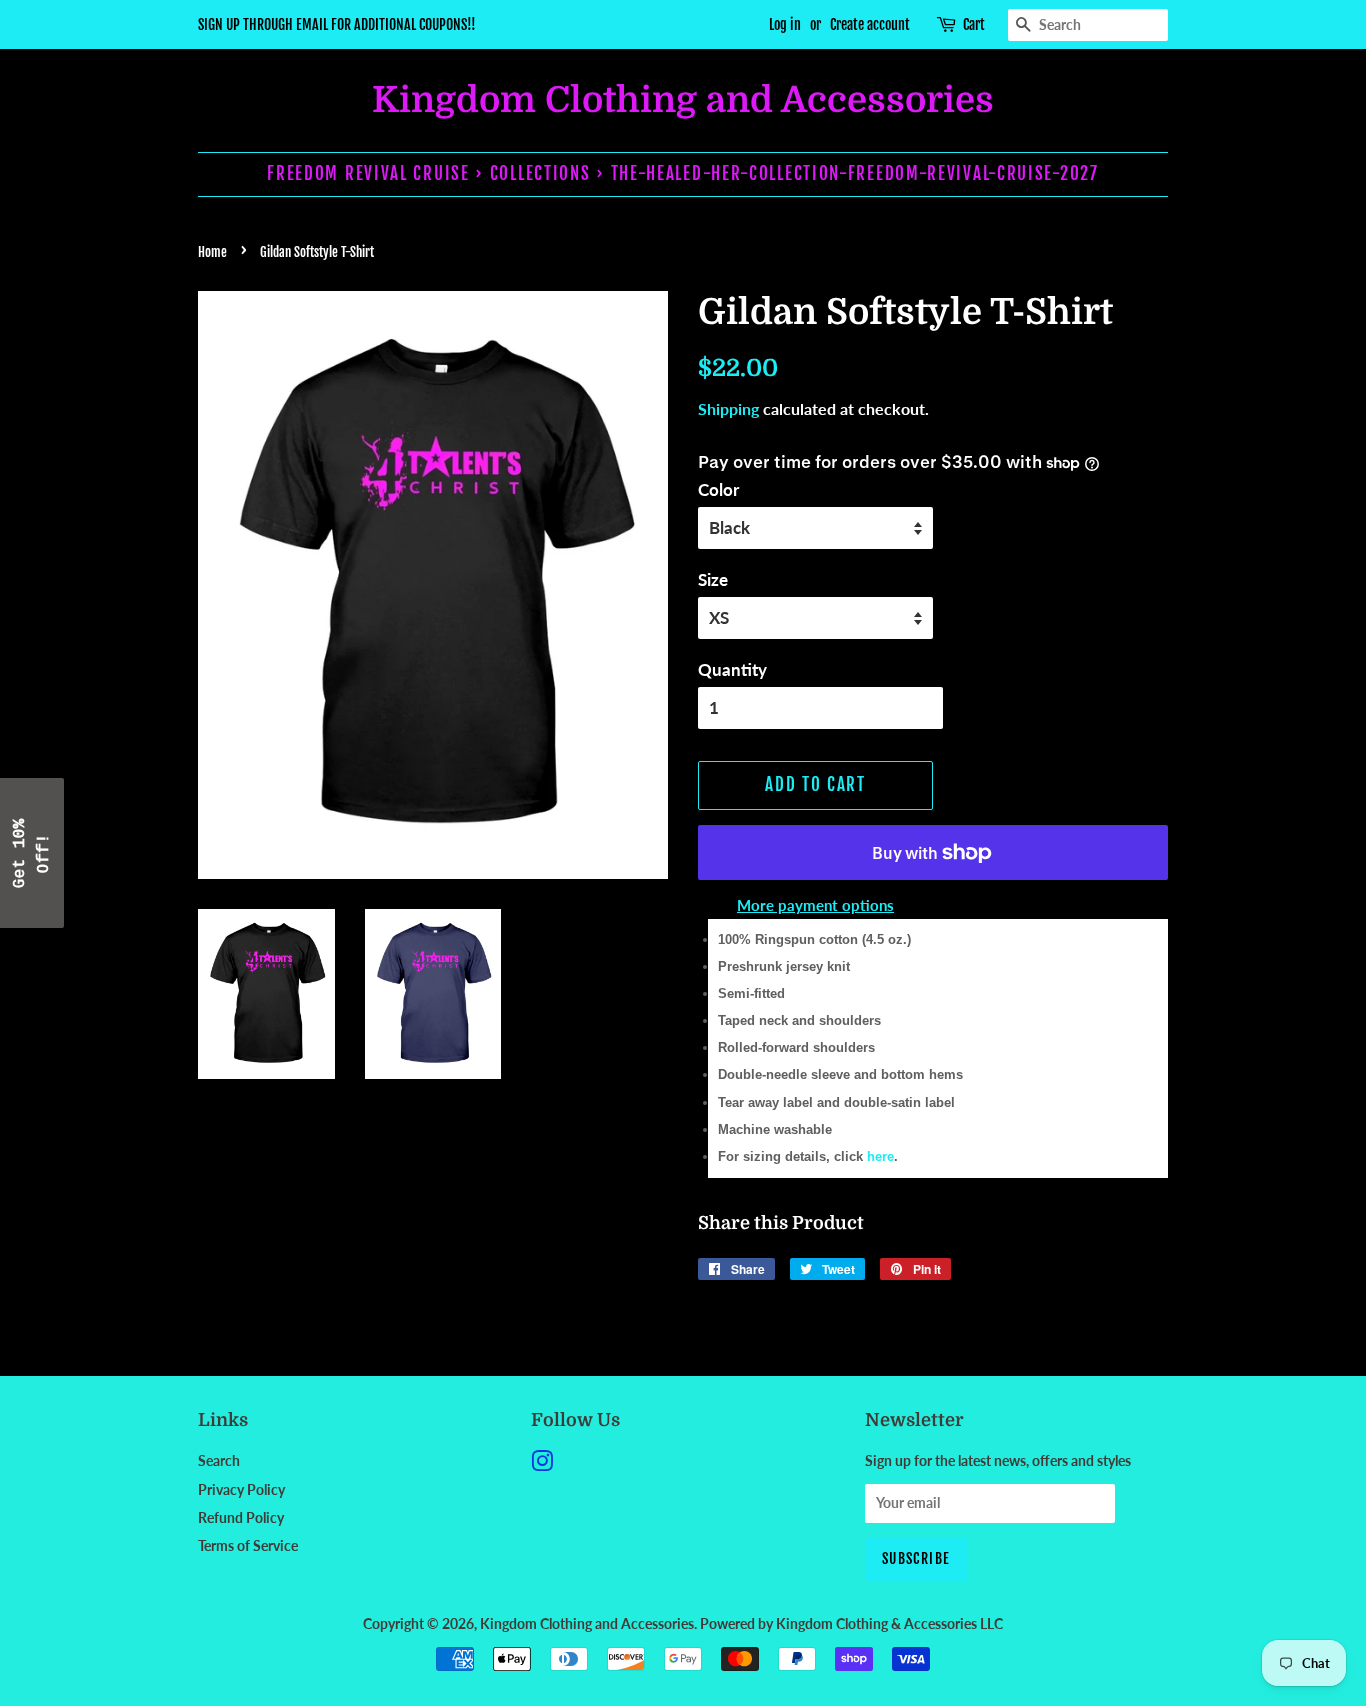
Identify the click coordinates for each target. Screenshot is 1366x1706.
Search (219, 1460)
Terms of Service (248, 1545)
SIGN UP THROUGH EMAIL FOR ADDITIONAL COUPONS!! (337, 24)
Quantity (732, 669)
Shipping (728, 408)
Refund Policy (241, 1517)
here (880, 1156)
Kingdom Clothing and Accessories (683, 100)
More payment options (815, 905)
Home (212, 252)
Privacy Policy (241, 1489)
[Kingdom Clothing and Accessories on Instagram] (542, 1464)
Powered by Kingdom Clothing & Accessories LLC (851, 1623)
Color (718, 489)
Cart (974, 24)
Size (713, 579)
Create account (870, 24)
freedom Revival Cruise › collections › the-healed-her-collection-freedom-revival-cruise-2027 (682, 173)
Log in (785, 24)
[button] (32, 853)
